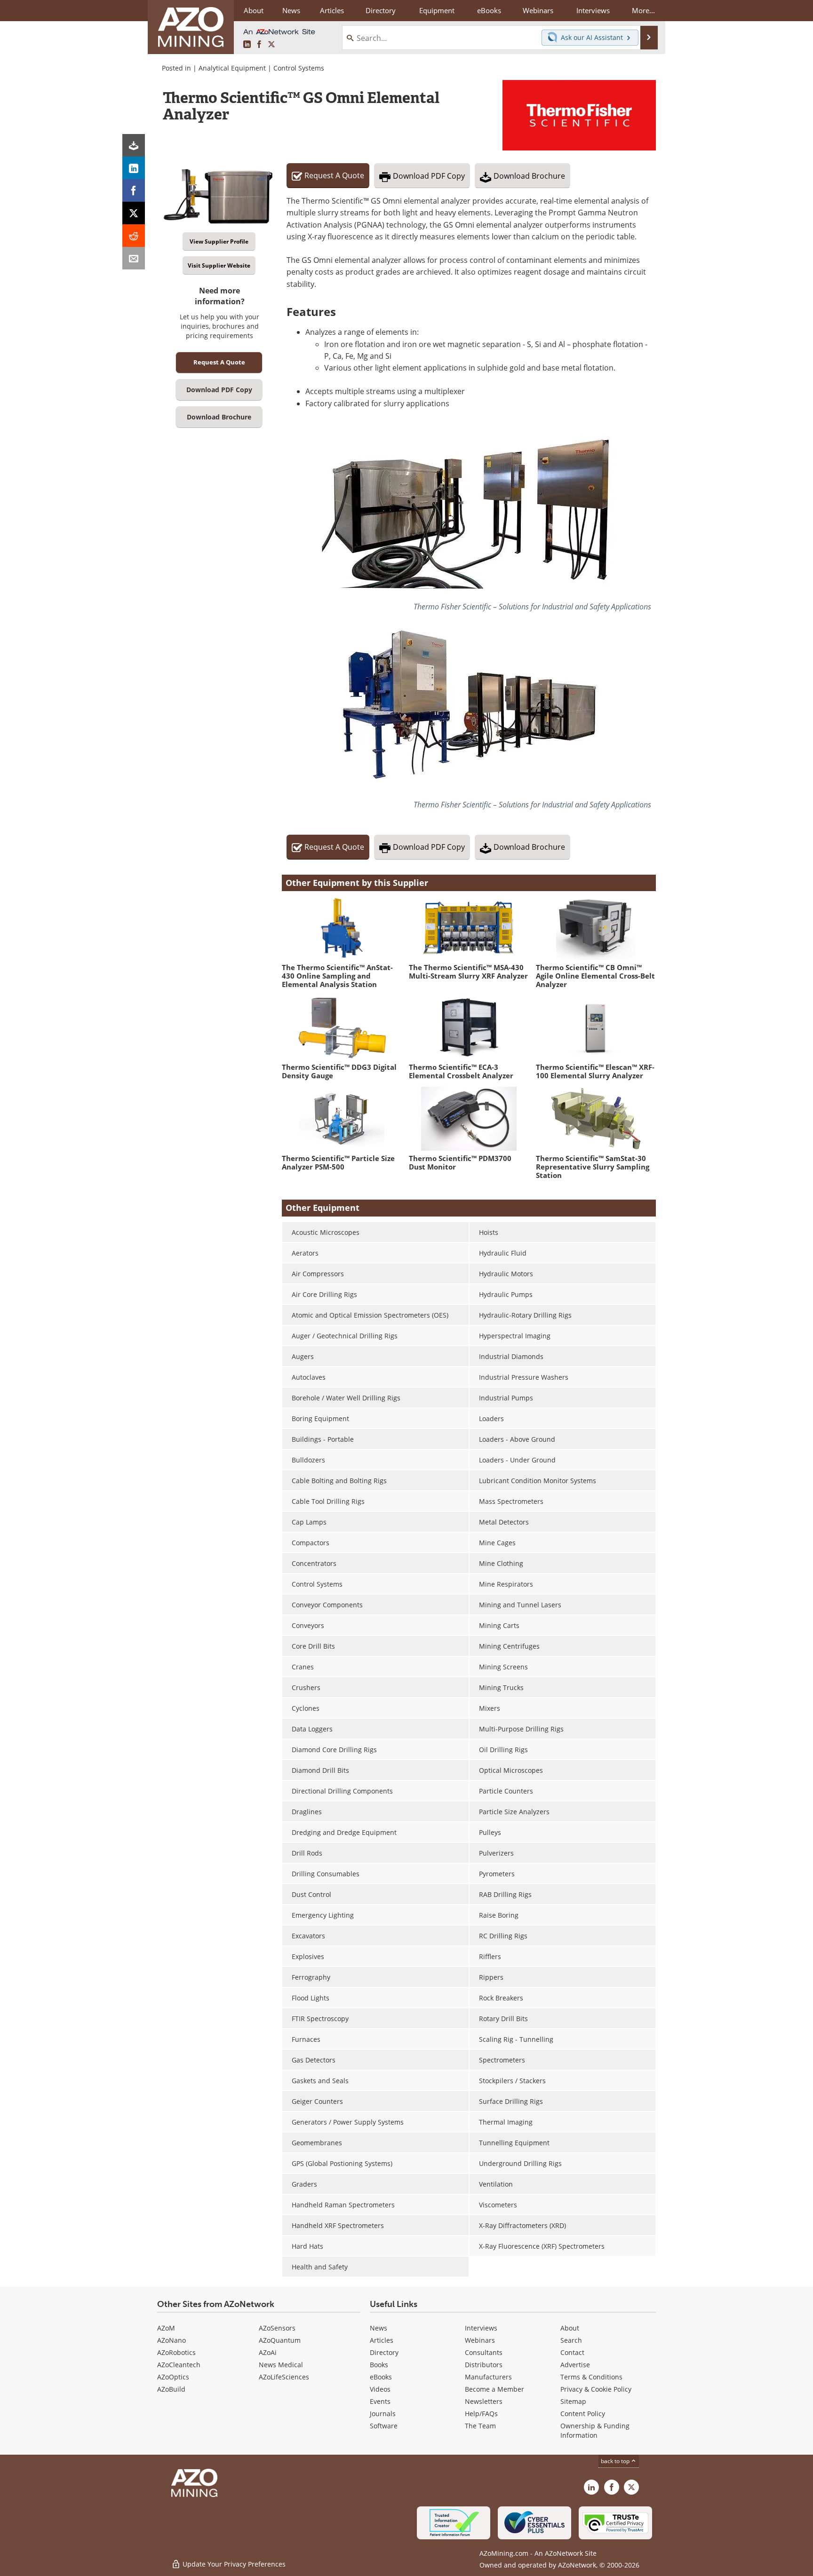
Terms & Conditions (591, 2377)
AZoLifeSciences (284, 2377)
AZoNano (171, 2340)
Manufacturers (488, 2377)
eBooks (381, 2377)
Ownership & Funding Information (595, 2430)
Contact (572, 2352)
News (379, 2328)
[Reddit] (134, 236)
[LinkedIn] (134, 168)
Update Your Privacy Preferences (233, 2564)
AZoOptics (173, 2377)
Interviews (481, 2328)
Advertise (575, 2365)
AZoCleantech (179, 2365)
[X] (134, 213)
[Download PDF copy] (134, 145)
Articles (382, 2340)
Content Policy (583, 2414)
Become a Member (494, 2389)
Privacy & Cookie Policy (596, 2389)
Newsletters (484, 2401)
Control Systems (299, 68)
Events (380, 2401)
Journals (383, 2414)
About (570, 2328)
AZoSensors (277, 2328)
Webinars (480, 2340)
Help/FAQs (481, 2414)
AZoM (166, 2328)
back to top (616, 2461)
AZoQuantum (280, 2340)
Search (571, 2340)
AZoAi (268, 2352)
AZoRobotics (176, 2352)
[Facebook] (134, 190)
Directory (381, 10)
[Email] (134, 258)
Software (384, 2426)
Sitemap (573, 2401)
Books (379, 2365)
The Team (480, 2426)
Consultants (484, 2352)
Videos (380, 2389)
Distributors (484, 2365)
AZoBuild (171, 2389)
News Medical (281, 2365)
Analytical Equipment (232, 68)
